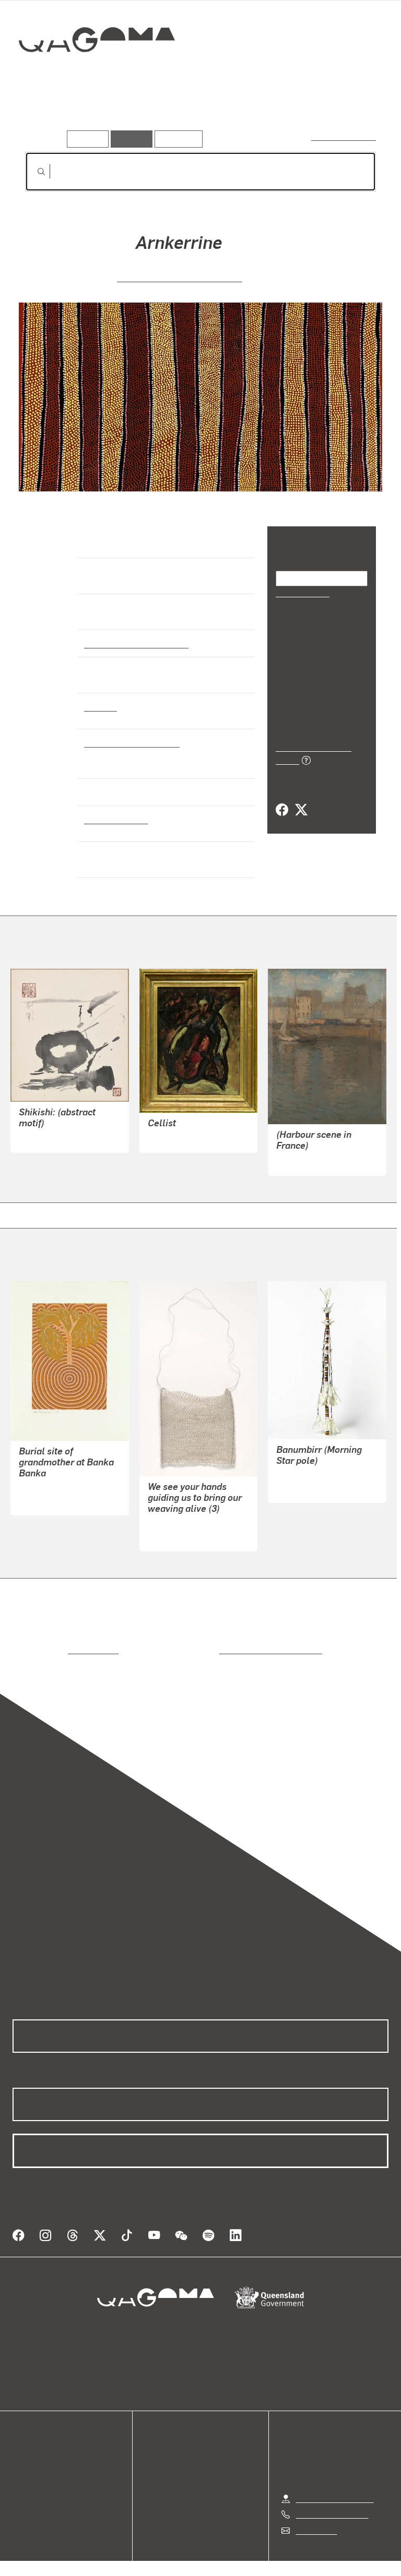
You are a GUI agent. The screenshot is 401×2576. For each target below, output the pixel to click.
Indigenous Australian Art (133, 643)
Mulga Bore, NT (114, 819)
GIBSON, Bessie (305, 1152)
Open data (31, 2436)
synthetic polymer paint (129, 742)
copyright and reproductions (226, 1641)
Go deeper (151, 114)
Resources (176, 139)
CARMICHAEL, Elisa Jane (195, 1515)
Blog (21, 2474)
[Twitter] (301, 799)
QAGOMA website (45, 2449)
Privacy (176, 2555)
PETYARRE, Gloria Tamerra (180, 277)
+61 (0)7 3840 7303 (332, 2493)
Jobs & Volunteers (112, 2555)
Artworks (47, 114)
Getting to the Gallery (335, 2477)
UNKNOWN (39, 1130)
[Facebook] (282, 799)
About (23, 2487)
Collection (97, 73)
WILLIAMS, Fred (177, 1129)
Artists (98, 114)
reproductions (50, 1641)
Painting (100, 706)
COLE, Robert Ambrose (61, 1480)
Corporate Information (300, 2555)
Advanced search (344, 136)
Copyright (225, 2555)
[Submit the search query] (33, 172)
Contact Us (316, 2509)
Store (22, 2461)
